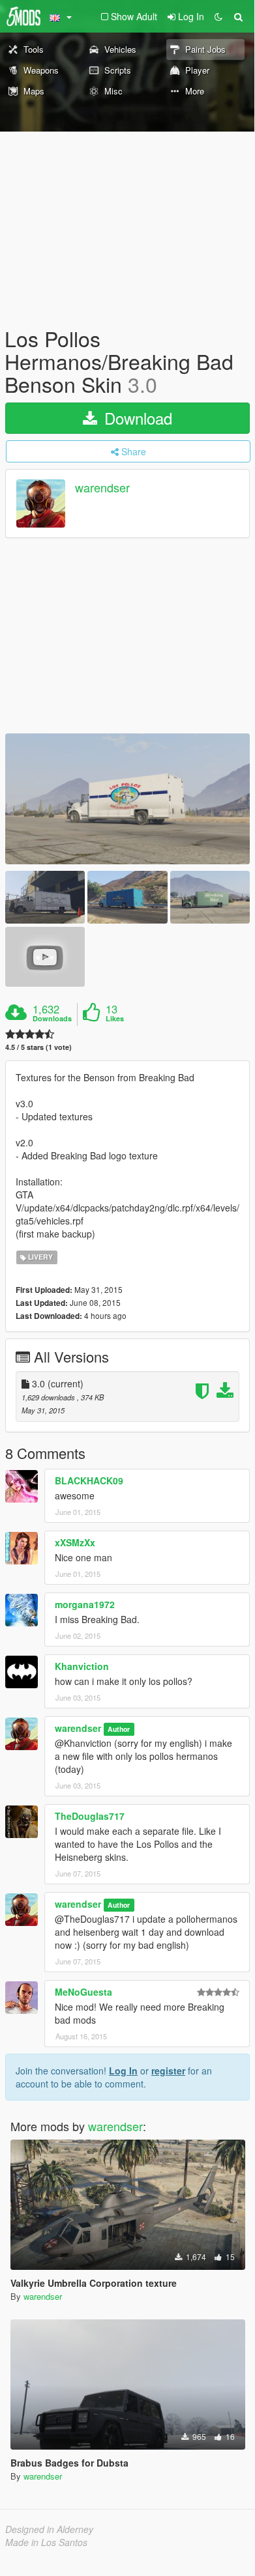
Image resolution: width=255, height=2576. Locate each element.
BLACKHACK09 (89, 1480)
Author (119, 1729)
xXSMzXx (75, 1542)
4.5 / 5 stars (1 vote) (38, 1047)
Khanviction (82, 1666)
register (168, 2071)
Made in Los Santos (46, 2542)
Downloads (52, 1019)
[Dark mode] (218, 16)
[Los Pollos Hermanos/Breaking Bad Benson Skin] (127, 799)
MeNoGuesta (83, 1992)
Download (136, 418)
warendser (102, 487)
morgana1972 (85, 1604)
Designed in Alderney (49, 2529)
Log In (123, 2071)
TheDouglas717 (90, 1816)
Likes (115, 1019)
